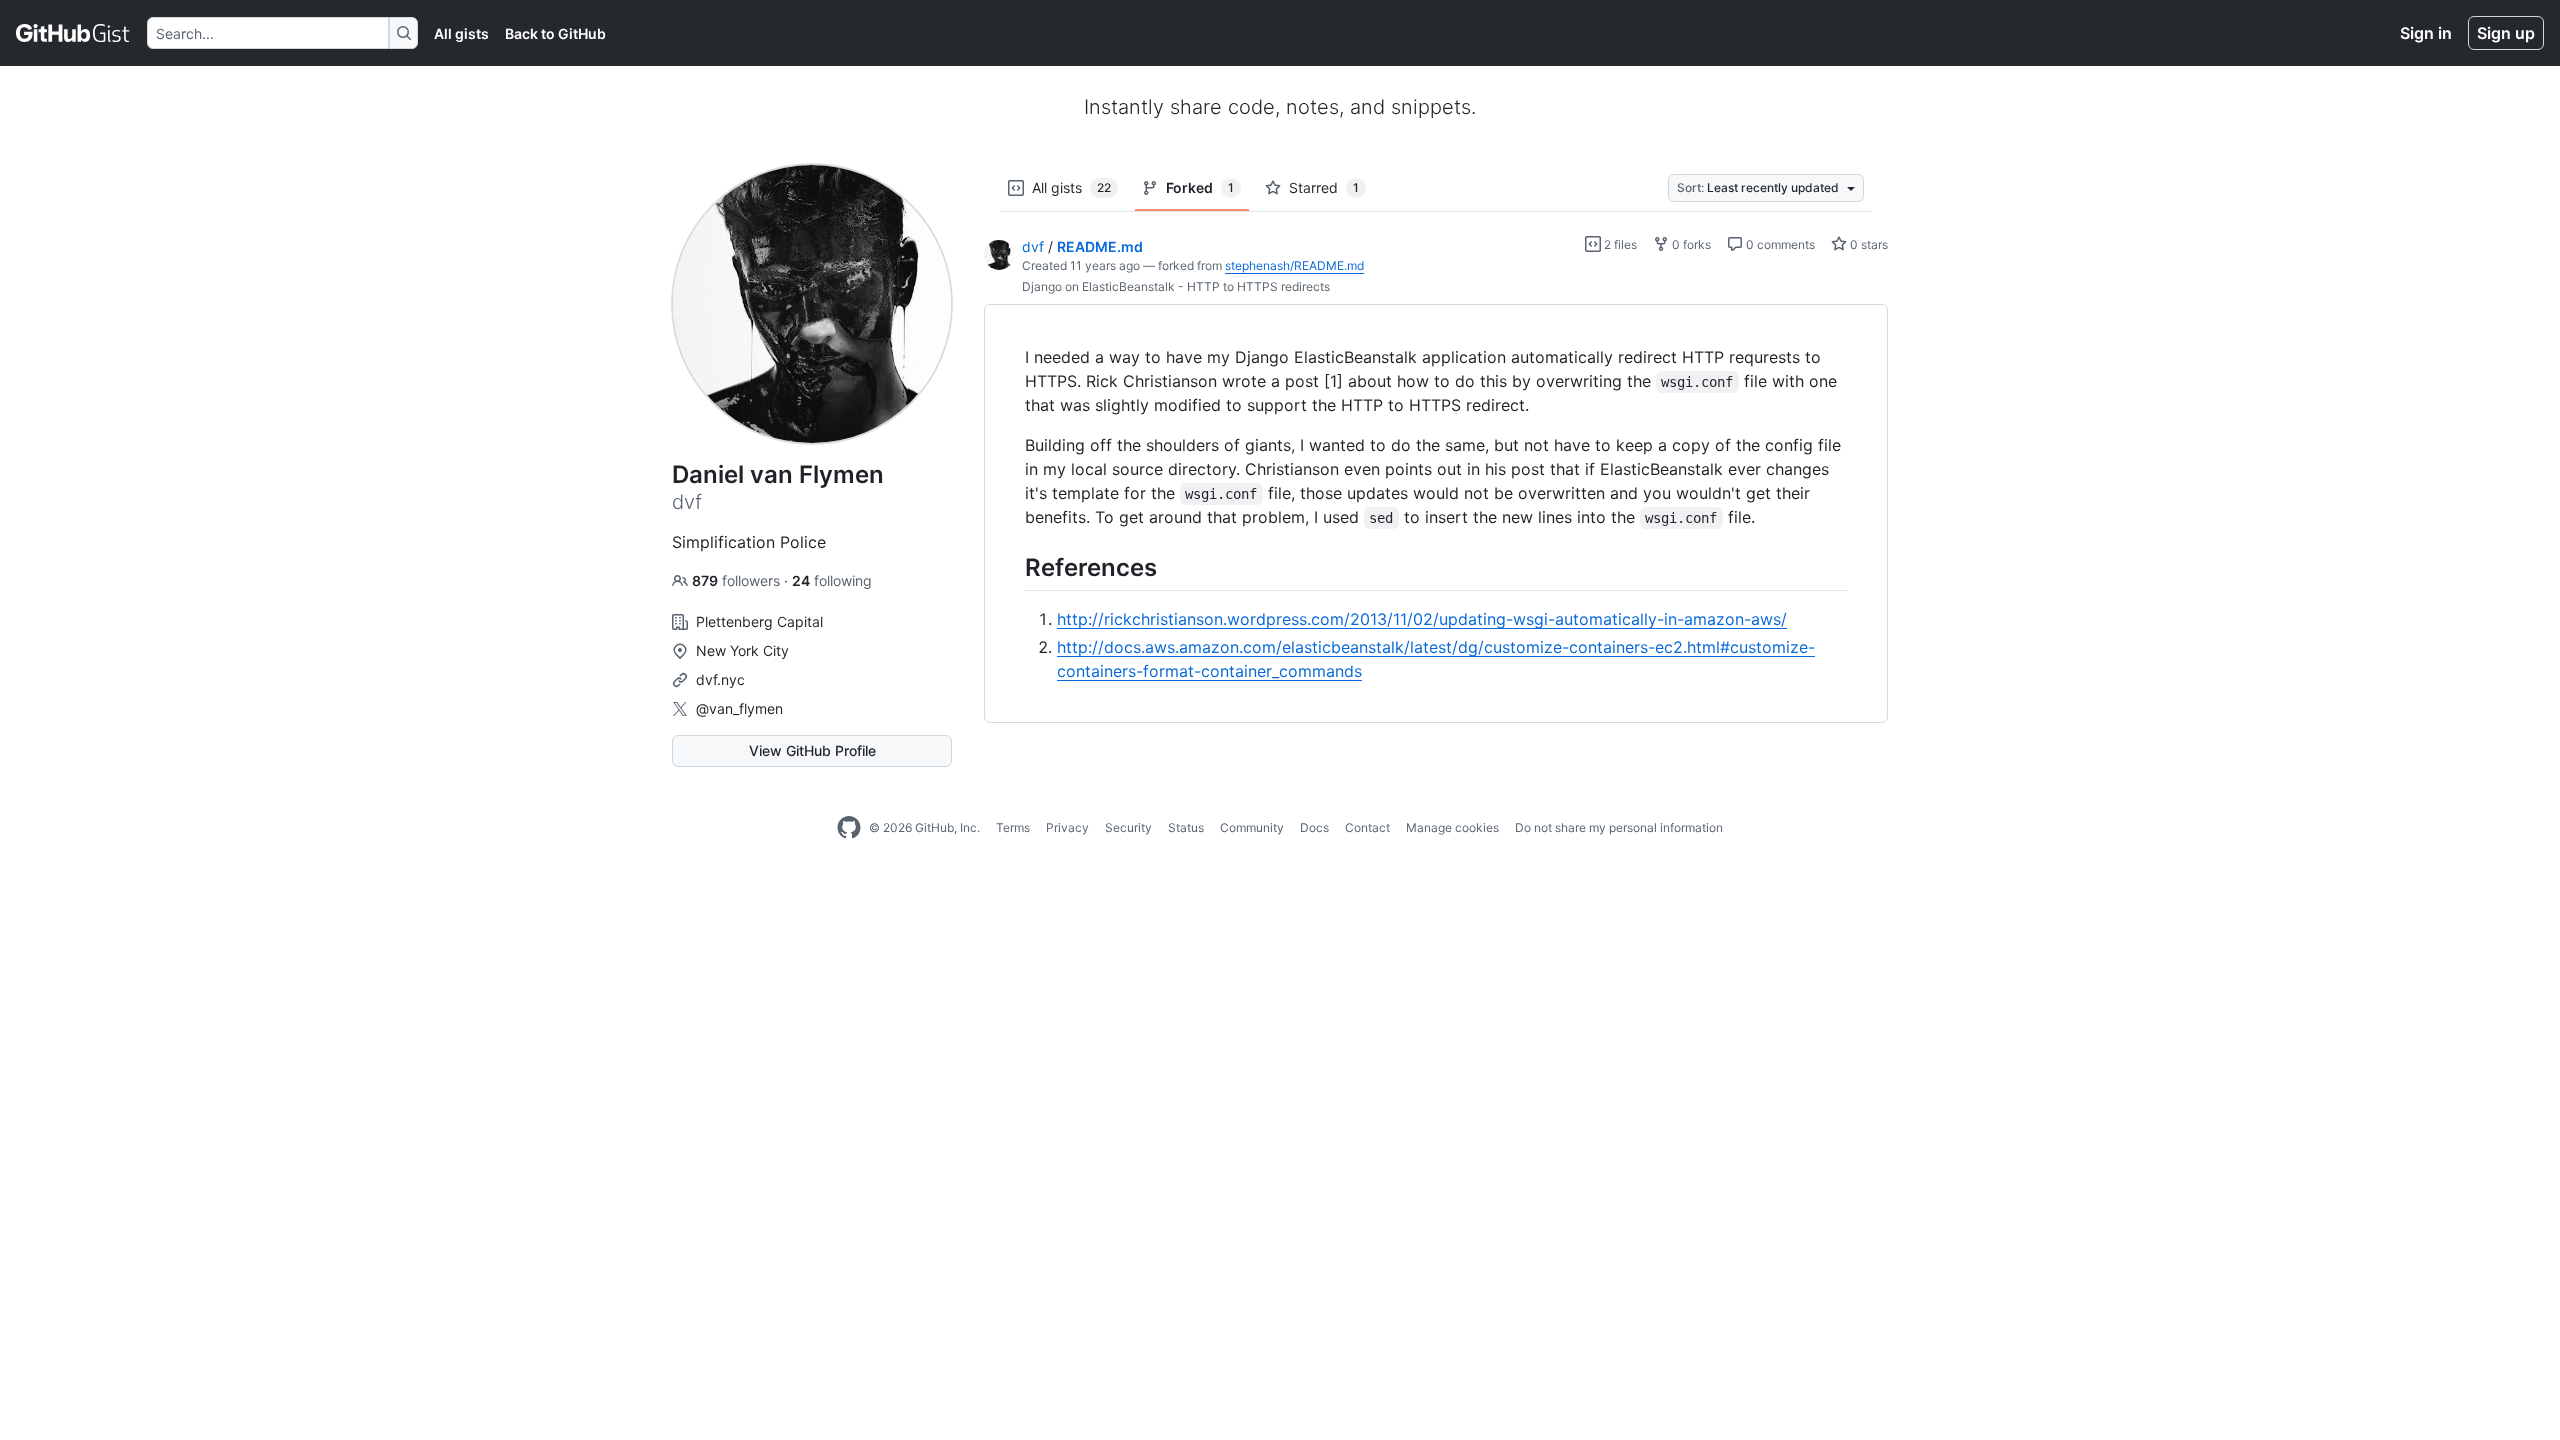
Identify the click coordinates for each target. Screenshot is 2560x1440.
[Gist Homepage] (73, 33)
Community (1252, 827)
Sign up (2506, 33)
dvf (1033, 246)
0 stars (1867, 244)
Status (1186, 827)
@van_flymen (739, 708)
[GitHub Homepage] (849, 828)
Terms (1013, 827)
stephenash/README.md (1294, 265)
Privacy (1067, 827)
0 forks (1690, 244)
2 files (1619, 244)
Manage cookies (1452, 827)
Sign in (2426, 33)
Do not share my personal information (1619, 827)
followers (738, 580)
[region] (1436, 514)
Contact (1367, 827)
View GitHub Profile (812, 750)
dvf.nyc (720, 679)
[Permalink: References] (1011, 567)
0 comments (1779, 244)
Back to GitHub (555, 33)
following (832, 580)
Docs (1314, 827)
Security (1128, 827)
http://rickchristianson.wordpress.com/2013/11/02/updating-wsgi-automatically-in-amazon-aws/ (1422, 619)
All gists (461, 33)
